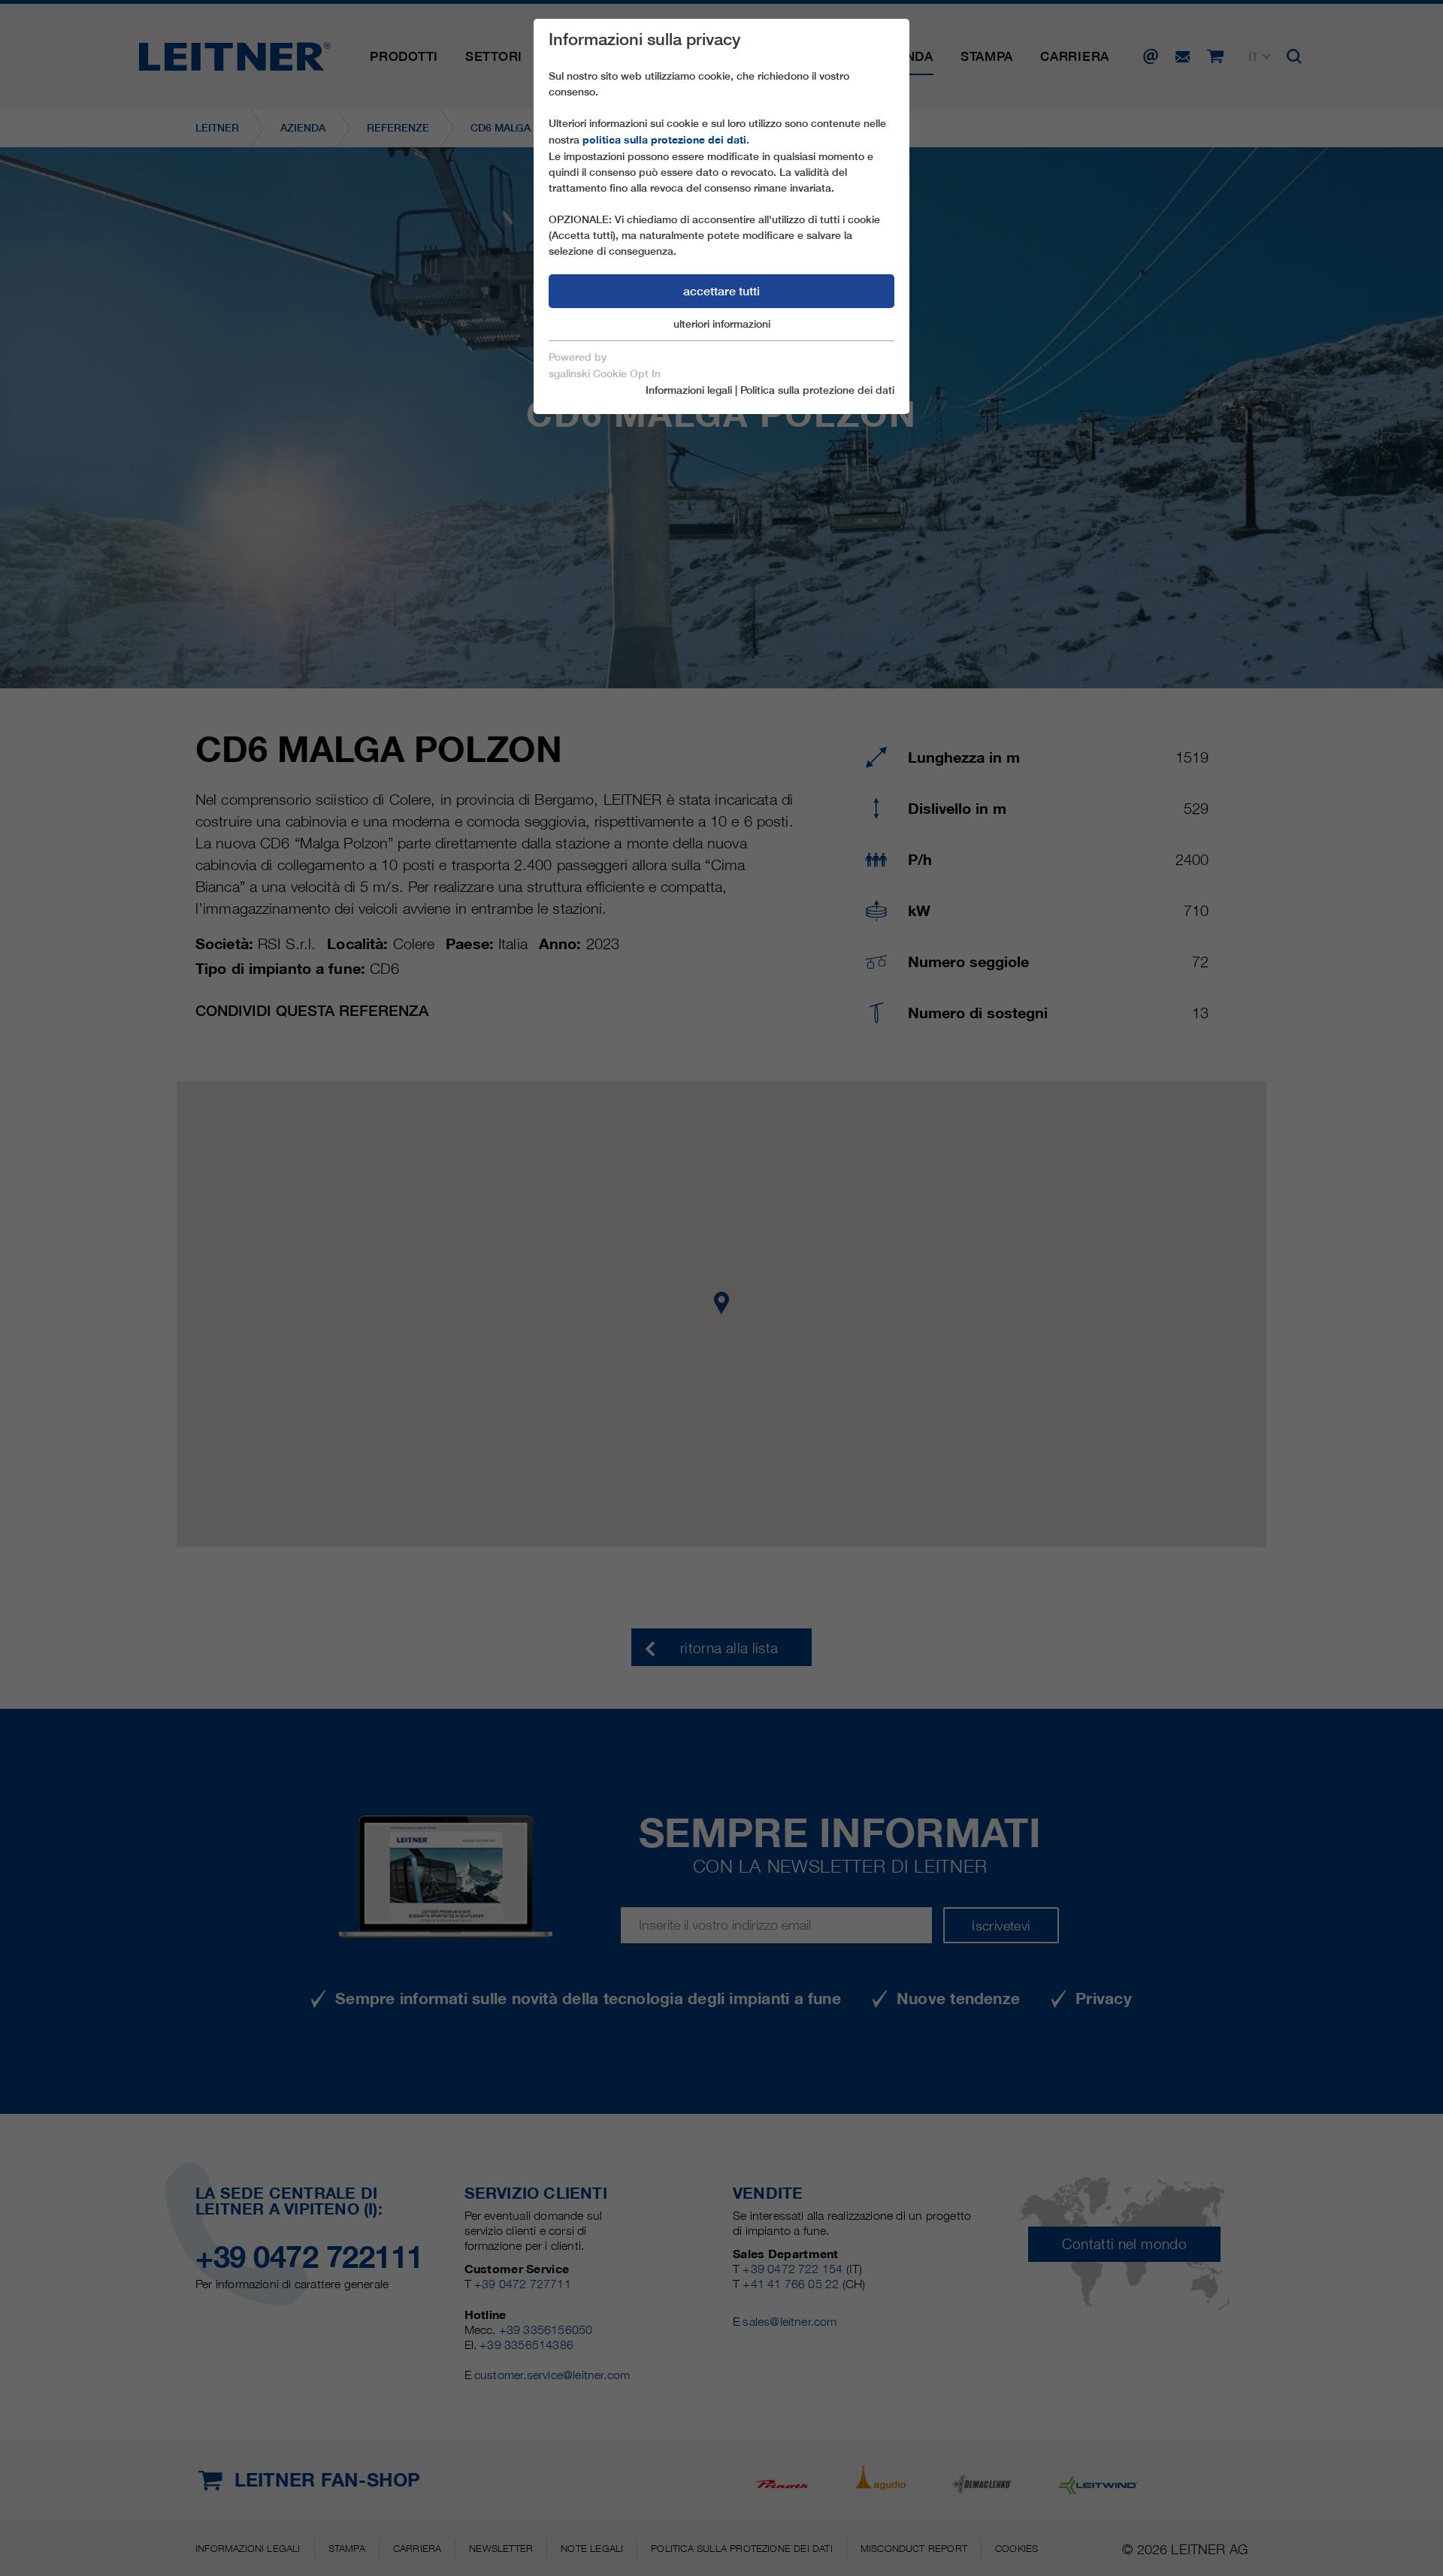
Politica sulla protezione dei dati (817, 390)
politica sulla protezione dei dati (664, 140)
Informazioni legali (689, 390)
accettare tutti (721, 291)
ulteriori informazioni (722, 324)
